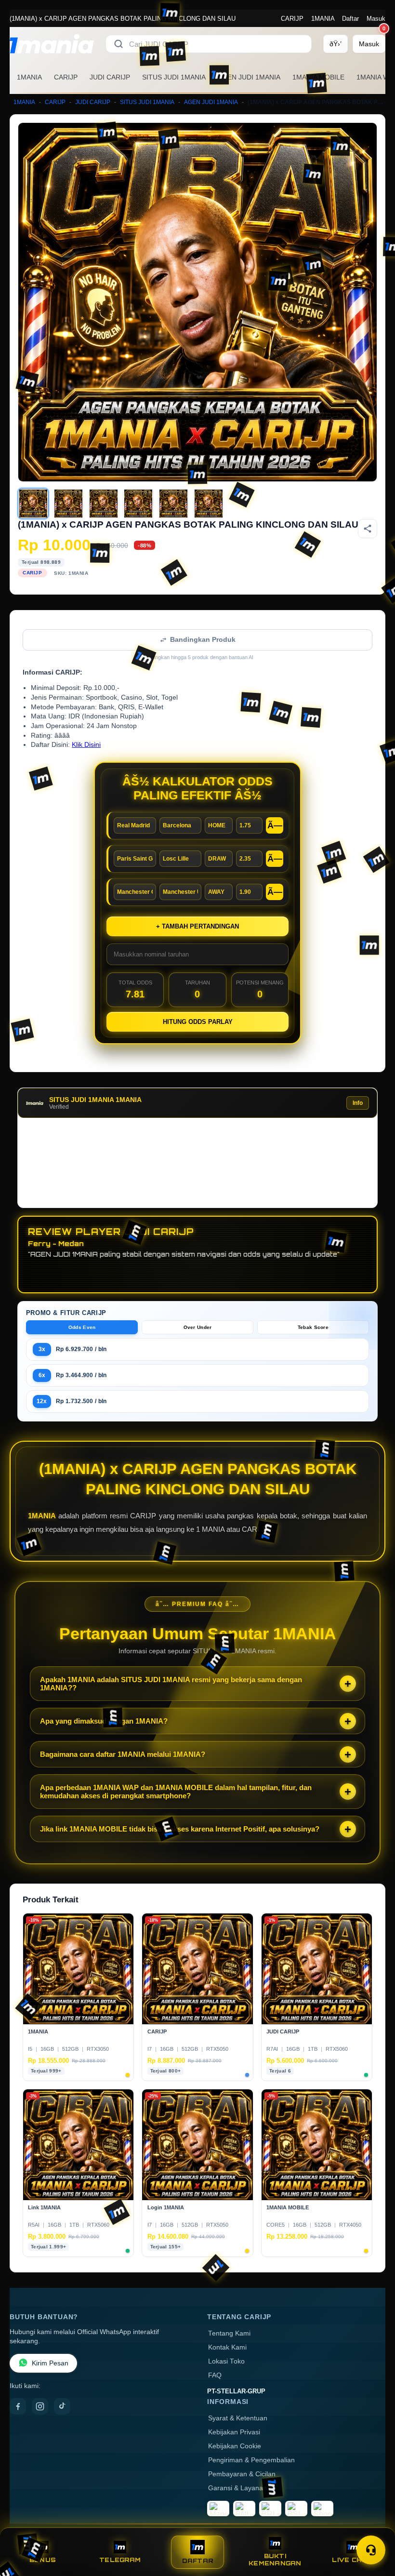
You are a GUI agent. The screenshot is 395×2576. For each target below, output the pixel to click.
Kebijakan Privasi (234, 2432)
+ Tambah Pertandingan (197, 926)
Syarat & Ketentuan (238, 2418)
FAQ (215, 2375)
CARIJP (292, 19)
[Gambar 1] (33, 504)
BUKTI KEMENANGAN (275, 2560)
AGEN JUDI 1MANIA (249, 77)
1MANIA (323, 19)
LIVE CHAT (352, 2560)
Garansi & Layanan (237, 2488)
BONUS (43, 2560)
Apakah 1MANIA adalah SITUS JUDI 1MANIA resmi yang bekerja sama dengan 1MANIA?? (171, 1684)
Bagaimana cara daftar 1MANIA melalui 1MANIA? (123, 1754)
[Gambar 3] (104, 504)
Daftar (350, 19)
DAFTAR (198, 2561)
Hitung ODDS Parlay (198, 1022)
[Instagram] (40, 2406)
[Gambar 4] (138, 504)
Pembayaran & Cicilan (242, 2474)
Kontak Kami (227, 2347)
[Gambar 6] (209, 504)
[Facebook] (18, 2406)
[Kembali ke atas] (374, 2527)
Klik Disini (86, 745)
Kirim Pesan (50, 2363)
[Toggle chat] (371, 2550)
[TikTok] (62, 2406)
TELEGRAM (120, 2560)
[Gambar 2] (68, 504)
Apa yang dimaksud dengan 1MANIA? (104, 1721)
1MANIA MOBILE (318, 77)
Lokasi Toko (226, 2361)
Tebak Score (313, 1327)
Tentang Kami (229, 2333)
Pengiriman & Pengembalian (251, 2460)
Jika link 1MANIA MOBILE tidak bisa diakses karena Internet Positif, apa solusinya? (180, 1829)
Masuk (376, 19)
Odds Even (82, 1327)
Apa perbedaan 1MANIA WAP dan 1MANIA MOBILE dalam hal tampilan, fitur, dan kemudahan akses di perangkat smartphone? (176, 1792)
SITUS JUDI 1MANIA (174, 77)
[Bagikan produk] (368, 529)
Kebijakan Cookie (235, 2446)
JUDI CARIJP (110, 77)
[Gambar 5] (173, 504)
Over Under (198, 1327)
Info (358, 1103)
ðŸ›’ (336, 44)
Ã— (275, 825)
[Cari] (118, 44)
